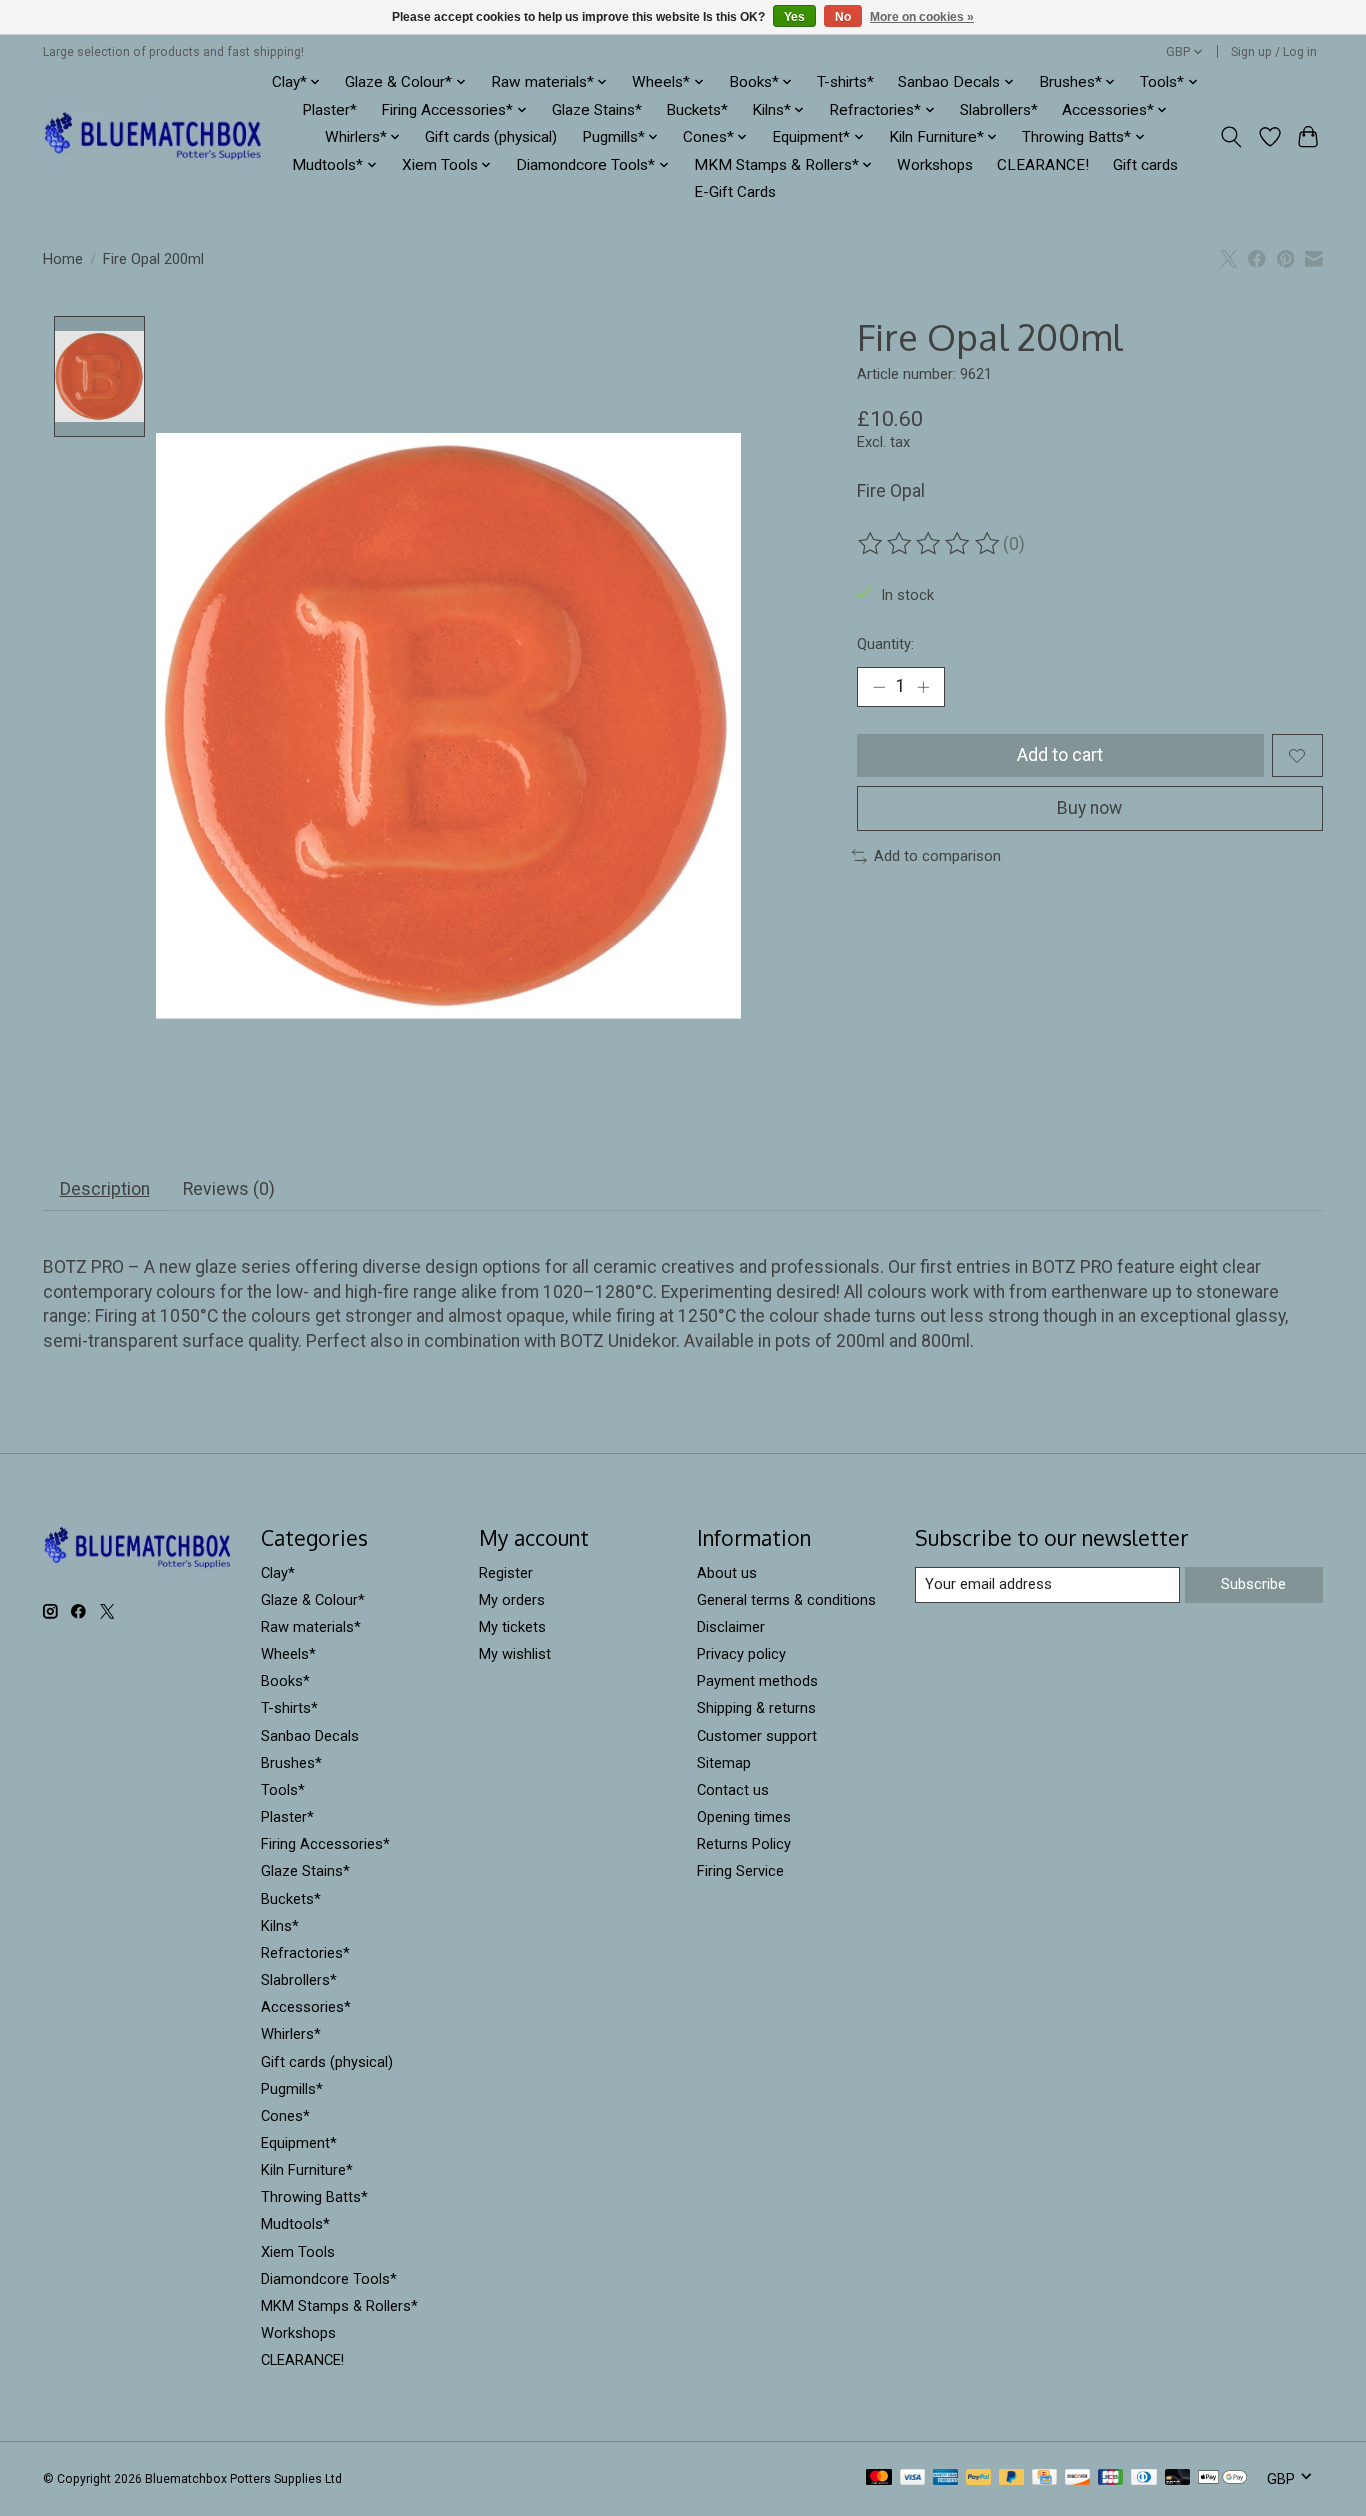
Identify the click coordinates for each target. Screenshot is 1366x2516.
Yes (794, 17)
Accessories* (306, 2007)
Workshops (935, 165)
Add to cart (1060, 755)
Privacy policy (741, 1654)
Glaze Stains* (597, 110)
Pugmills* (292, 2089)
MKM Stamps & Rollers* (339, 2306)
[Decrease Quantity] (879, 687)
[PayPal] (979, 2478)
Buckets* (697, 110)
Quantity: (885, 644)
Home (63, 259)
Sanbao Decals (310, 1736)
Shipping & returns (756, 1708)
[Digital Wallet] (1222, 2478)
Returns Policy (744, 1844)
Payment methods (757, 1681)
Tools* (283, 1790)
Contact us (733, 1790)
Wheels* (288, 1654)
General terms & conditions (786, 1600)
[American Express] (946, 2478)
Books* (285, 1681)
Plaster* (329, 110)
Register (506, 1573)
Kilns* (280, 1926)
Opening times (744, 1817)
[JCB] (1111, 2478)
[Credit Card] (1044, 2478)
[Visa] (913, 2478)
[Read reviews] (930, 544)
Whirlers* (291, 2034)
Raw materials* (311, 1627)
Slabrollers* (999, 110)
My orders (512, 1600)
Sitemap (724, 1763)
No (843, 17)
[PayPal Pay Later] (1012, 2478)
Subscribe (1253, 1584)
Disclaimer (731, 1627)
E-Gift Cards (735, 192)
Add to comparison (937, 856)
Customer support (757, 1736)
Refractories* (305, 1953)
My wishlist (515, 1654)
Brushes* (291, 1763)
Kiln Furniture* (307, 2170)
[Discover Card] (1078, 2478)
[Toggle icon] (1231, 137)
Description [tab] (105, 1189)
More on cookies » (922, 17)
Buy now (1089, 808)
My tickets (512, 1627)
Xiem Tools (298, 2252)
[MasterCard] (879, 2478)
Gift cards (1145, 165)
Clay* (278, 1573)
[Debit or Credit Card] (1178, 2478)
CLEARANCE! (1043, 165)
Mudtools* (295, 2224)
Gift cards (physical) (491, 137)
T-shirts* (845, 82)
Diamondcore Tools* (329, 2279)
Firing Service (740, 1871)
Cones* (285, 2116)
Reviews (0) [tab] (229, 1189)
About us (727, 1573)
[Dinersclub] (1144, 2478)
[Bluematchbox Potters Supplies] (153, 137)
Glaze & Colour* (313, 1600)
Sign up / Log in (1274, 52)
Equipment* (299, 2143)
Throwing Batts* (314, 2197)
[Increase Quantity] (923, 687)
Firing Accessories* (325, 1844)
